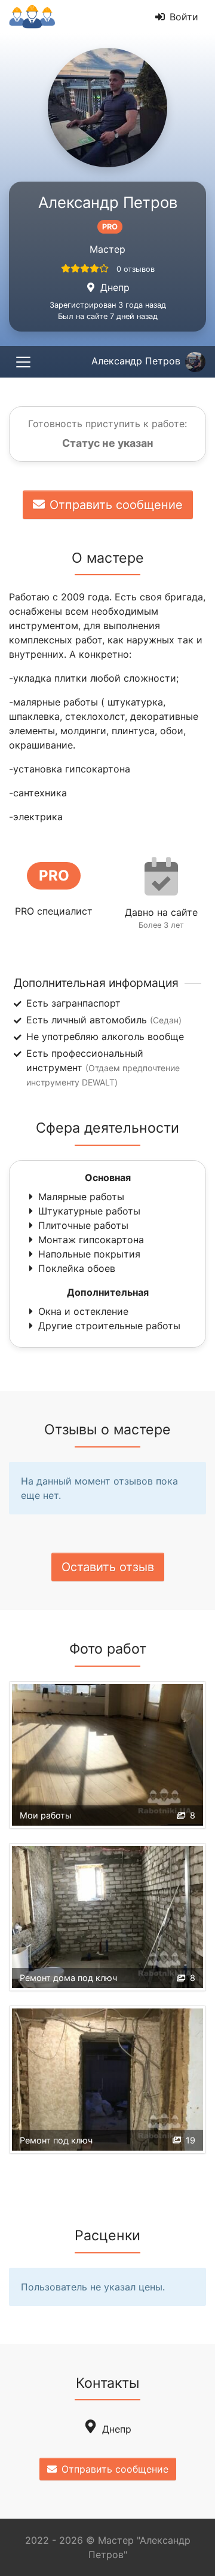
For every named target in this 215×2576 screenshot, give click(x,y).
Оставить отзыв (108, 1567)
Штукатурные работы (89, 1211)
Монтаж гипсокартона (91, 1240)
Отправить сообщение (116, 505)
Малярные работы (81, 1197)
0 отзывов (136, 269)
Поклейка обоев (77, 1268)
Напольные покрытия (89, 1254)
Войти (184, 17)
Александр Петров (136, 361)
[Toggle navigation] (23, 362)
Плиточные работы (83, 1225)
